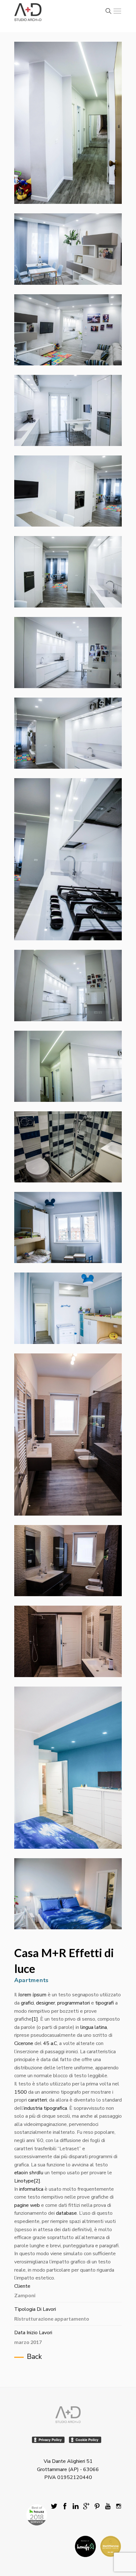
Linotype (24, 2181)
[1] (35, 2019)
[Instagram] (119, 2507)
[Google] (86, 2507)
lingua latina (94, 2027)
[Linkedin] (76, 2507)
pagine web (27, 2205)
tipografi (105, 2003)
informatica (31, 2189)
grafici (27, 2003)
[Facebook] (65, 2507)
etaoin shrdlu (29, 2173)
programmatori (74, 2003)
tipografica (55, 2108)
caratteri (37, 2100)
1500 (21, 2092)
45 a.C (50, 2043)
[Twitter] (54, 2507)
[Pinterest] (97, 2507)
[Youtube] (108, 2507)
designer (46, 2003)
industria (33, 2108)
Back (34, 2357)
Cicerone (24, 2043)
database (66, 2213)
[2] (37, 2181)
